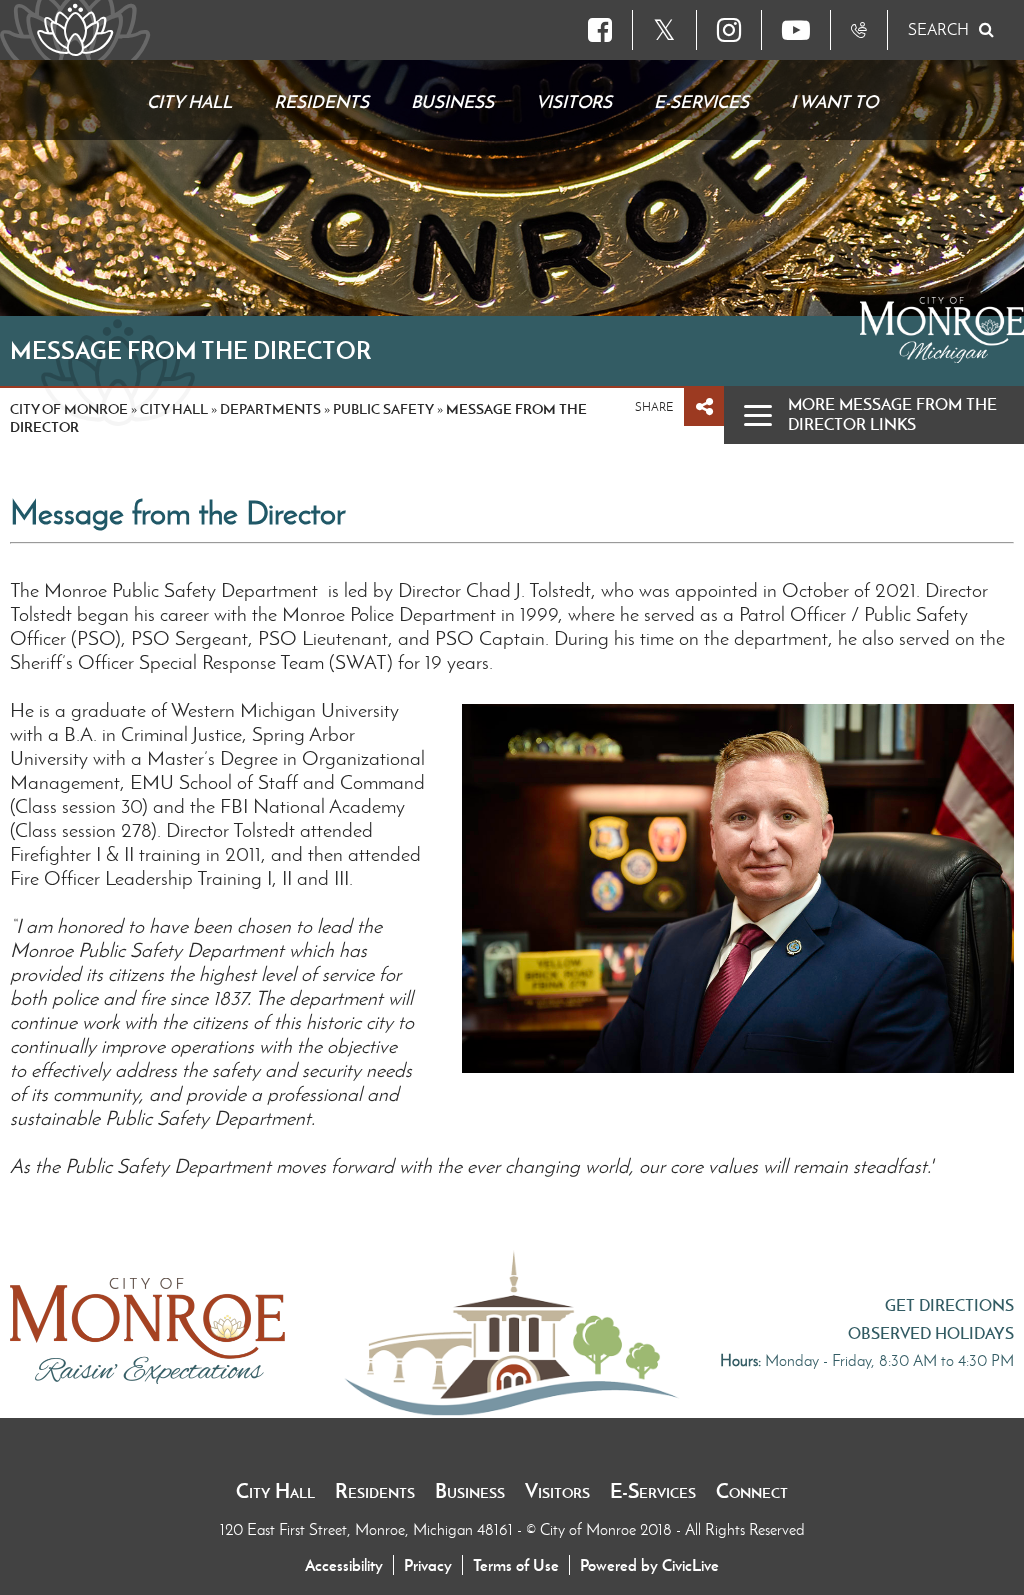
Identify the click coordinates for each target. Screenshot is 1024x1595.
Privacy (428, 1565)
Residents (375, 1491)
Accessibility (344, 1565)
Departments (270, 409)
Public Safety (383, 409)
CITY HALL (174, 409)
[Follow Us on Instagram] (729, 30)
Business (470, 1491)
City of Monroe (69, 409)
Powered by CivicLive (649, 1565)
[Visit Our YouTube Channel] (796, 30)
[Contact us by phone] (859, 30)
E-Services (653, 1491)
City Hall (275, 1491)
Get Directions (949, 1305)
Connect (752, 1491)
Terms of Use (516, 1565)
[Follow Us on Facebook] (600, 30)
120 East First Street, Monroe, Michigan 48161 (368, 1529)
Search (938, 29)
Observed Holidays (931, 1333)
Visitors (557, 1491)
